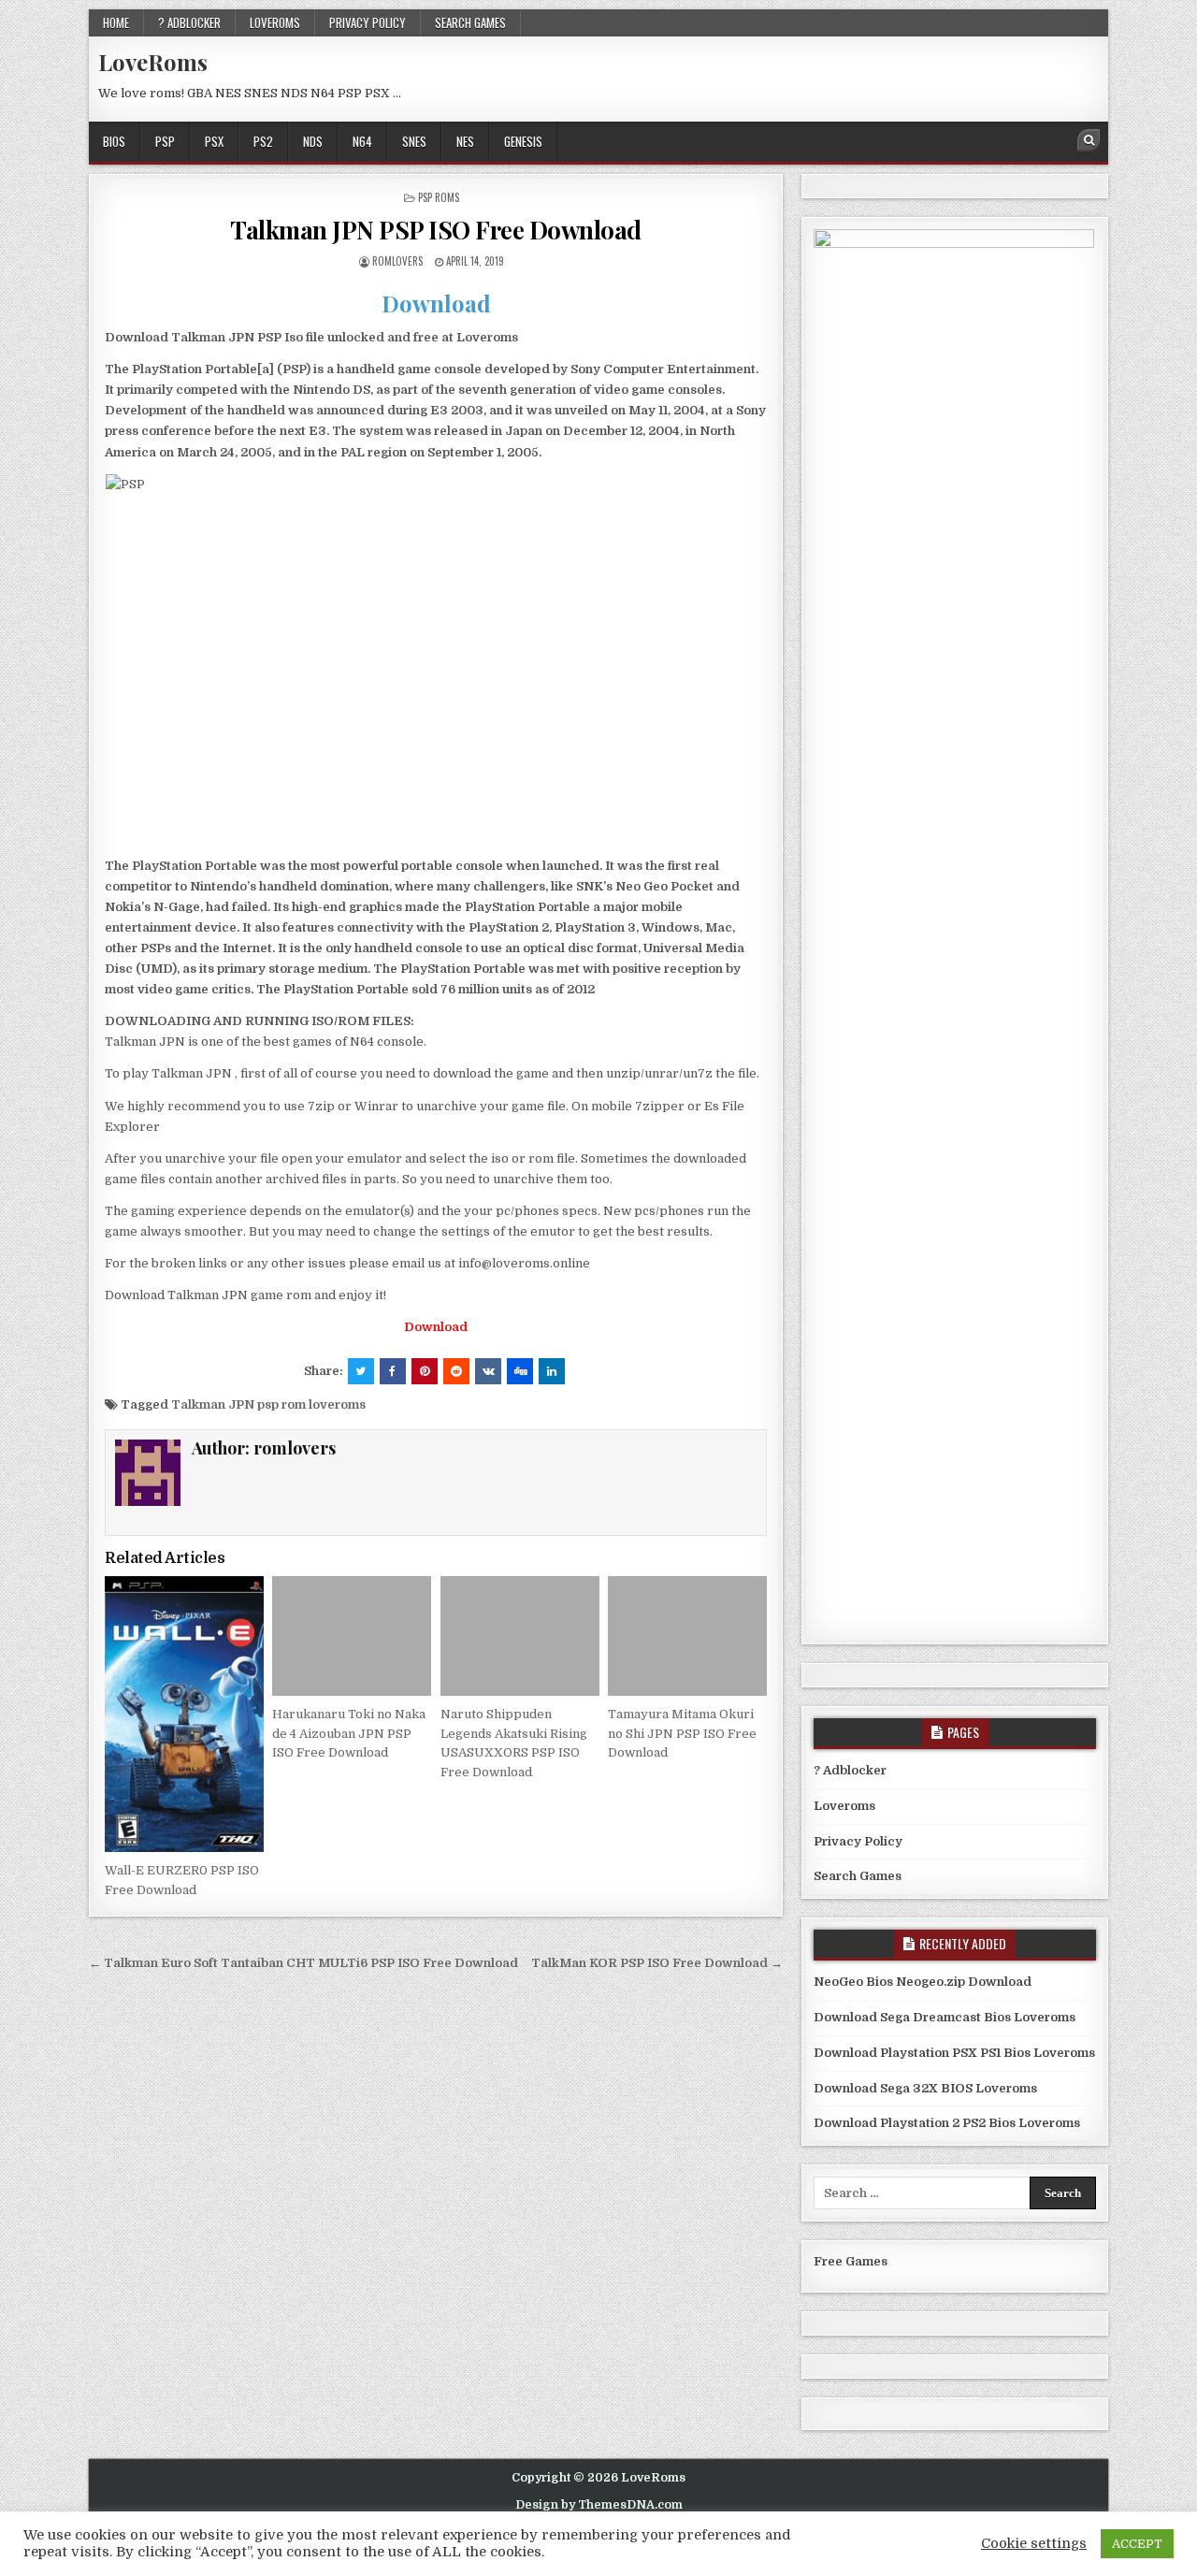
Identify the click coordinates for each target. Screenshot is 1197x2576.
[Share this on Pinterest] (425, 1371)
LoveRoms (153, 62)
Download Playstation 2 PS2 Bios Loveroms (947, 2123)
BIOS (114, 141)
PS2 (263, 141)
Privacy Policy (368, 22)
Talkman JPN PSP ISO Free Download (436, 230)
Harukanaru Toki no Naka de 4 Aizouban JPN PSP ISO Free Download (349, 1734)
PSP (165, 141)
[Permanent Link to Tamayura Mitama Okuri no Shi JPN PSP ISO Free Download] (687, 1635)
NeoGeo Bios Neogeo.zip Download (923, 1982)
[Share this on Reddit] (456, 1371)
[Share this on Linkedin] (552, 1371)
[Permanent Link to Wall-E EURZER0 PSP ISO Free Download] (184, 1714)
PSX (214, 141)
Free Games (851, 2261)
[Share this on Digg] (520, 1371)
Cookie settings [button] (1034, 2544)
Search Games (470, 22)
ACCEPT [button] (1137, 2544)
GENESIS (523, 141)
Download (436, 303)
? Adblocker (189, 22)
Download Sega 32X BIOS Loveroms (925, 2088)
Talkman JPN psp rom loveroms (268, 1404)
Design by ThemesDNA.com (599, 2505)
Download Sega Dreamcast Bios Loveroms (945, 2017)
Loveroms (275, 22)
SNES (414, 141)
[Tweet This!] (361, 1371)
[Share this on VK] (488, 1371)
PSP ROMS (439, 197)
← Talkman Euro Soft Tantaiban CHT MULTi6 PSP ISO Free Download (303, 1963)
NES (465, 141)
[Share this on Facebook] (393, 1371)
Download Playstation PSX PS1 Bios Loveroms (954, 2053)
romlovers (397, 261)
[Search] (1089, 140)
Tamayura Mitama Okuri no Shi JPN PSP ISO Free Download (682, 1734)
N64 (362, 141)
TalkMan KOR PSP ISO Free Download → (657, 1963)
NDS (313, 141)
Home (116, 22)
